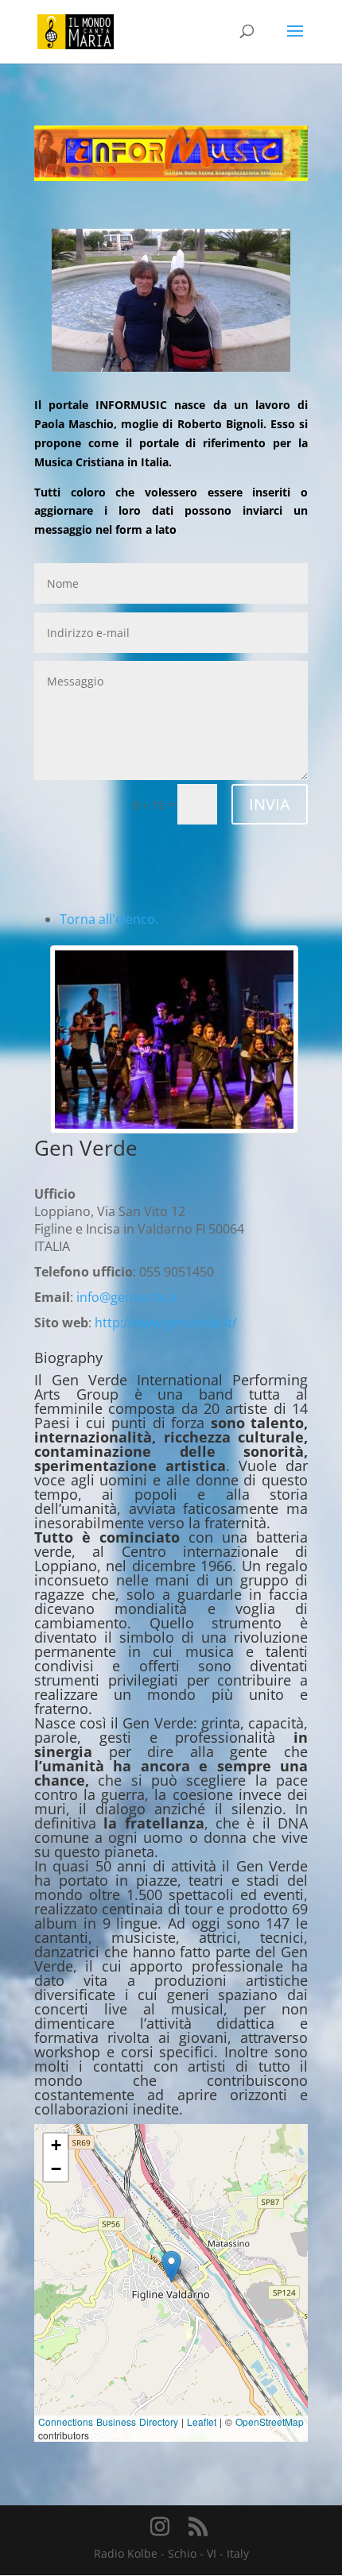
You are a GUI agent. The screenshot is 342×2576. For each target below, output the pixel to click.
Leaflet (202, 2422)
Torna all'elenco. (109, 919)
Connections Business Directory (108, 2422)
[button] (171, 2267)
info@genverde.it (127, 1297)
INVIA (270, 804)
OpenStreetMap (270, 2422)
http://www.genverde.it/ (166, 1323)
